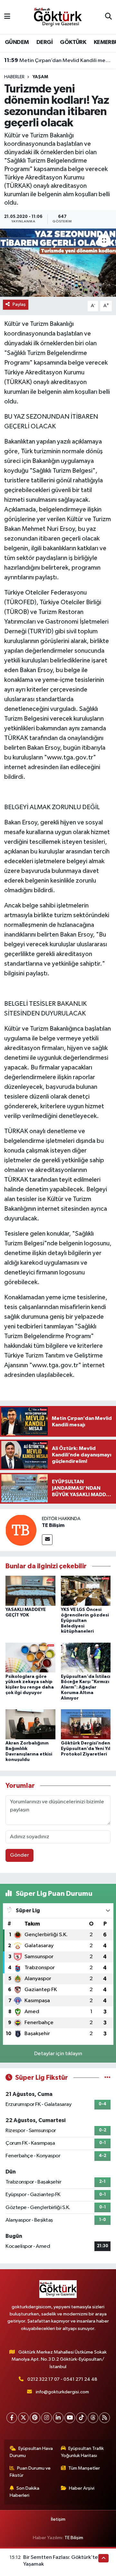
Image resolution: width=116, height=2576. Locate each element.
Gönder (19, 1855)
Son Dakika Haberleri (25, 2492)
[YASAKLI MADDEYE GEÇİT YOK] (30, 1591)
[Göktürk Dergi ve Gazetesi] (58, 17)
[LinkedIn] (58, 2418)
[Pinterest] (35, 2418)
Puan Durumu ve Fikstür (30, 2472)
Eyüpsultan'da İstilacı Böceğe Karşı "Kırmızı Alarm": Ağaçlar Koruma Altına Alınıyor (86, 1687)
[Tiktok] (81, 2418)
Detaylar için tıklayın (58, 2054)
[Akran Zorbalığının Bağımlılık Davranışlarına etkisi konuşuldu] (30, 1724)
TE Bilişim (53, 1525)
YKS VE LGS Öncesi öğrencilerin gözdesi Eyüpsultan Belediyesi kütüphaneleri (85, 1621)
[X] (23, 2418)
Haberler (14, 77)
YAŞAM (40, 77)
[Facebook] (12, 2418)
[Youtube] (70, 2418)
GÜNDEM (17, 42)
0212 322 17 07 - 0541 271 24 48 (62, 2379)
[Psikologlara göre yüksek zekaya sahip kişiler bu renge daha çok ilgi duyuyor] (30, 1657)
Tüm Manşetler (84, 2468)
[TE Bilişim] (21, 1530)
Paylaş (19, 304)
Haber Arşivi (82, 2488)
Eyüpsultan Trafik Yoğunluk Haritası (82, 2452)
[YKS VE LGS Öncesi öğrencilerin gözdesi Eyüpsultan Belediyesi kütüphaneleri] (86, 1591)
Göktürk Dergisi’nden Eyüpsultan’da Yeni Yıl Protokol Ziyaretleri (86, 1749)
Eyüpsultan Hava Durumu (31, 2452)
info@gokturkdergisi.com (62, 2392)
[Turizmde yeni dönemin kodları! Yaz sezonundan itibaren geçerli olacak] (58, 263)
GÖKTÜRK (73, 42)
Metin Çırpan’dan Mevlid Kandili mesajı (58, 60)
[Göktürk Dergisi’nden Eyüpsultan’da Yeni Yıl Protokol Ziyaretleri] (86, 1724)
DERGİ (44, 42)
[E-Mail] (47, 1540)
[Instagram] (47, 2418)
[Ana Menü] (7, 17)
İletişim (58, 2519)
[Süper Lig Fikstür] (107, 2078)
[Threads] (93, 2418)
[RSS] (105, 2418)
